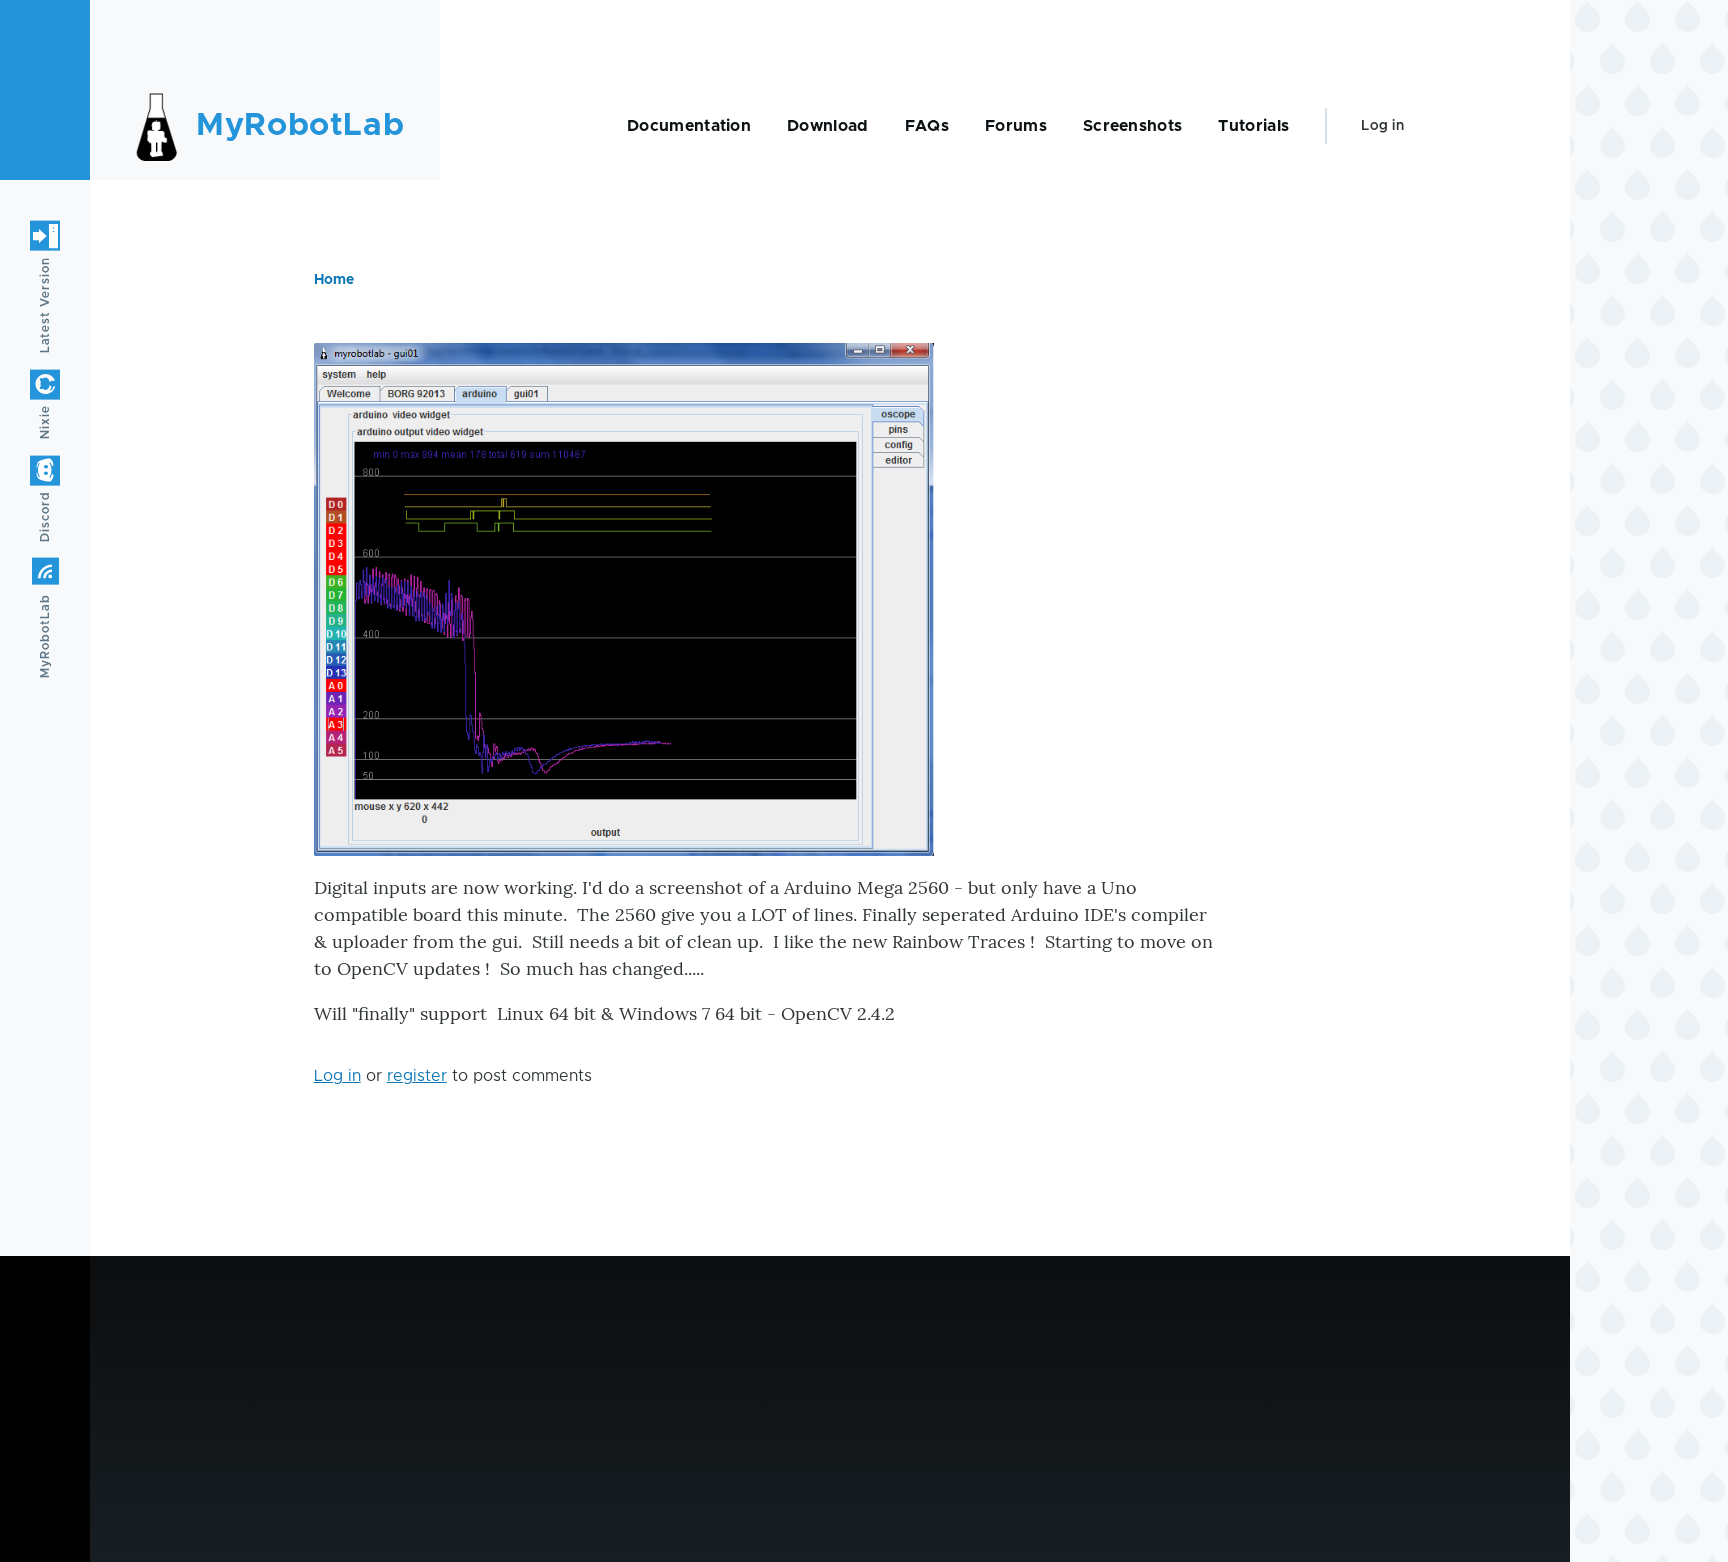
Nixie (45, 422)
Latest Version (45, 305)
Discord (45, 516)
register (417, 1076)
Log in (1382, 126)
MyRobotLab (300, 126)
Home (334, 280)
